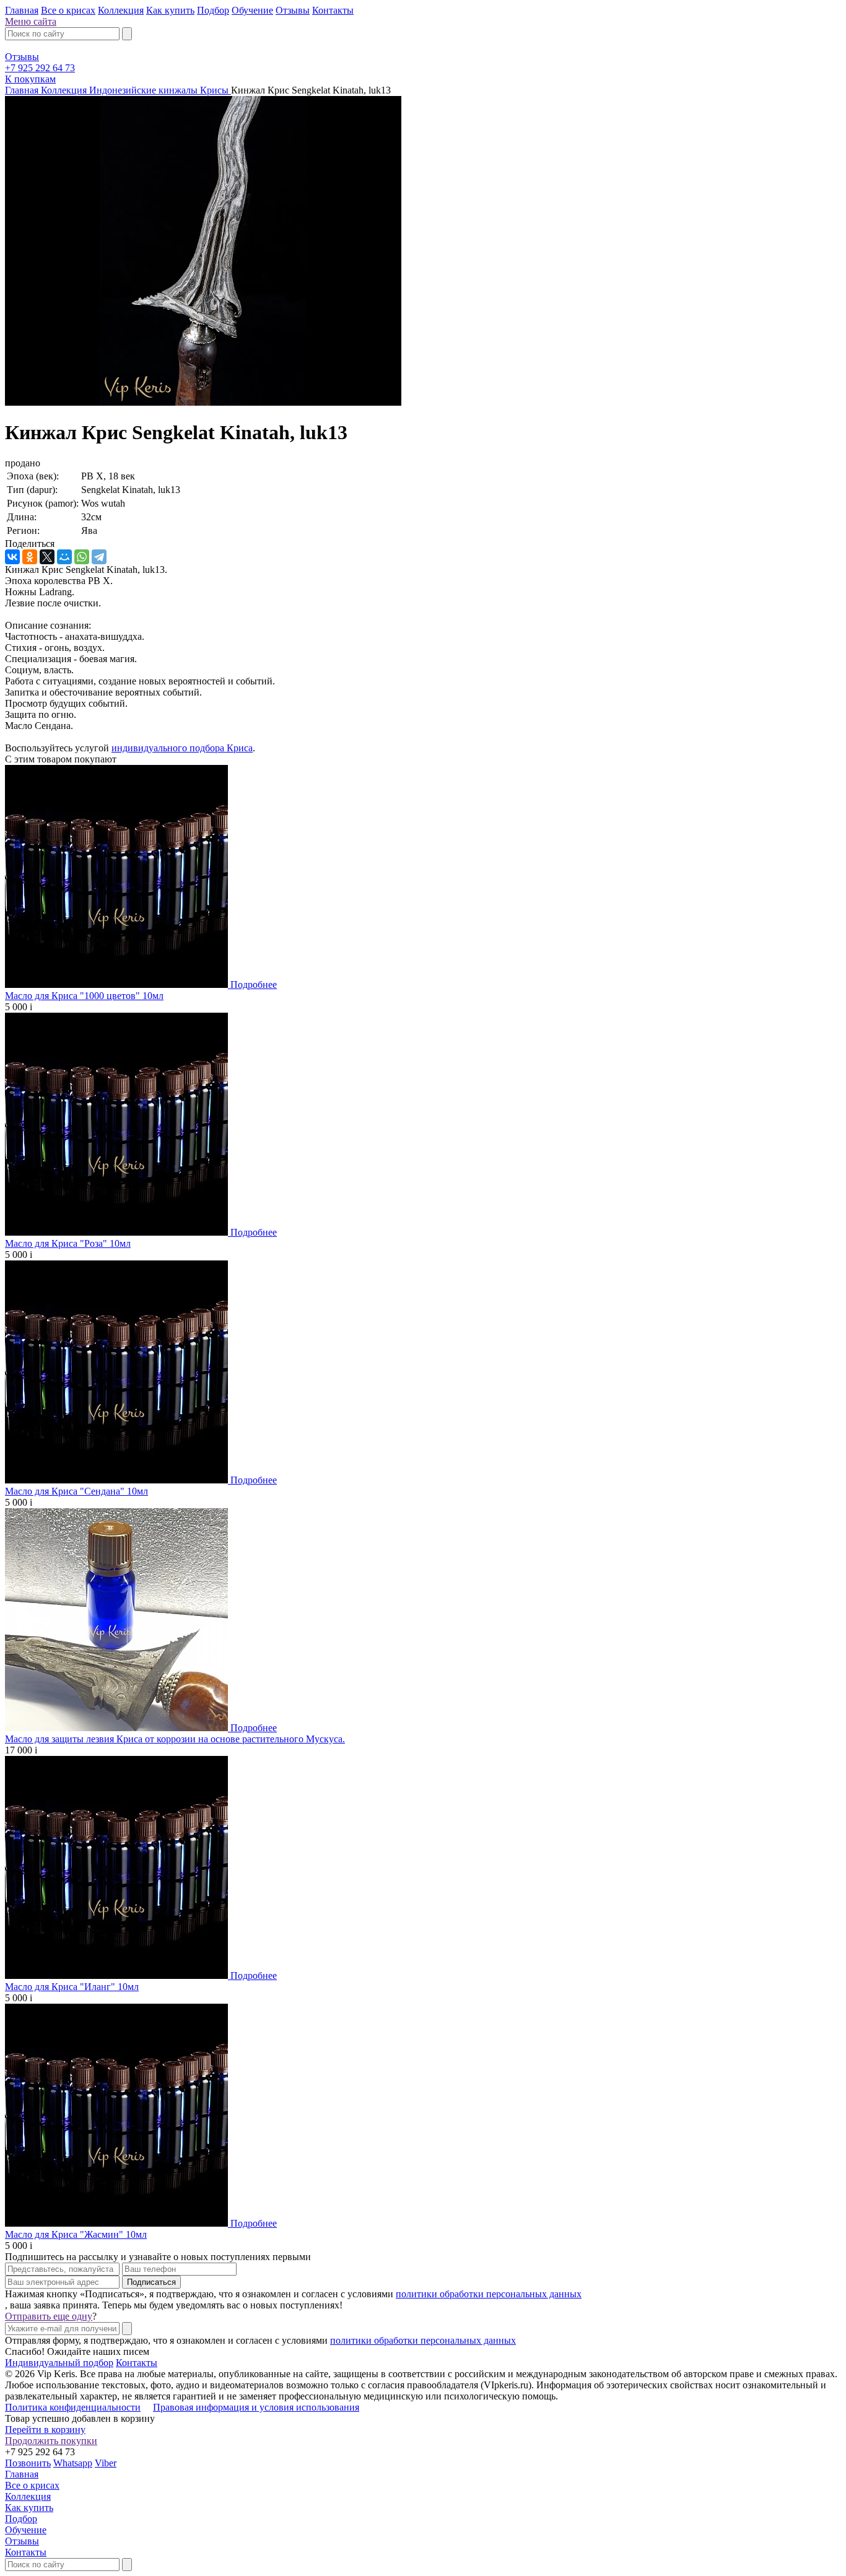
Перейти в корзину (45, 2430)
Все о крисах (68, 10)
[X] (47, 557)
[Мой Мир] (64, 557)
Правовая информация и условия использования (256, 2407)
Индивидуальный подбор (59, 2363)
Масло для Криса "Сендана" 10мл (76, 1491)
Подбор (213, 10)
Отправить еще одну (49, 2316)
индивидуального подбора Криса (182, 748)
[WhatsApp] (82, 557)
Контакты (333, 10)
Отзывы (293, 10)
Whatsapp (73, 2463)
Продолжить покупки (51, 2441)
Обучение (252, 10)
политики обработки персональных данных (489, 2294)
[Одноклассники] (30, 557)
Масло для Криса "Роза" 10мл (68, 1243)
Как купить (170, 10)
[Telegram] (99, 557)
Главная (22, 10)
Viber (106, 2463)
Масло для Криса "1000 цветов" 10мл (84, 996)
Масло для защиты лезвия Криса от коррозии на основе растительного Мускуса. (175, 1739)
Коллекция (121, 10)
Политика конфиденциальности (73, 2407)
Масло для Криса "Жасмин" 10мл (76, 2234)
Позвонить (28, 2463)
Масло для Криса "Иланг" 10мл (72, 1987)
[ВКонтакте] (12, 557)
